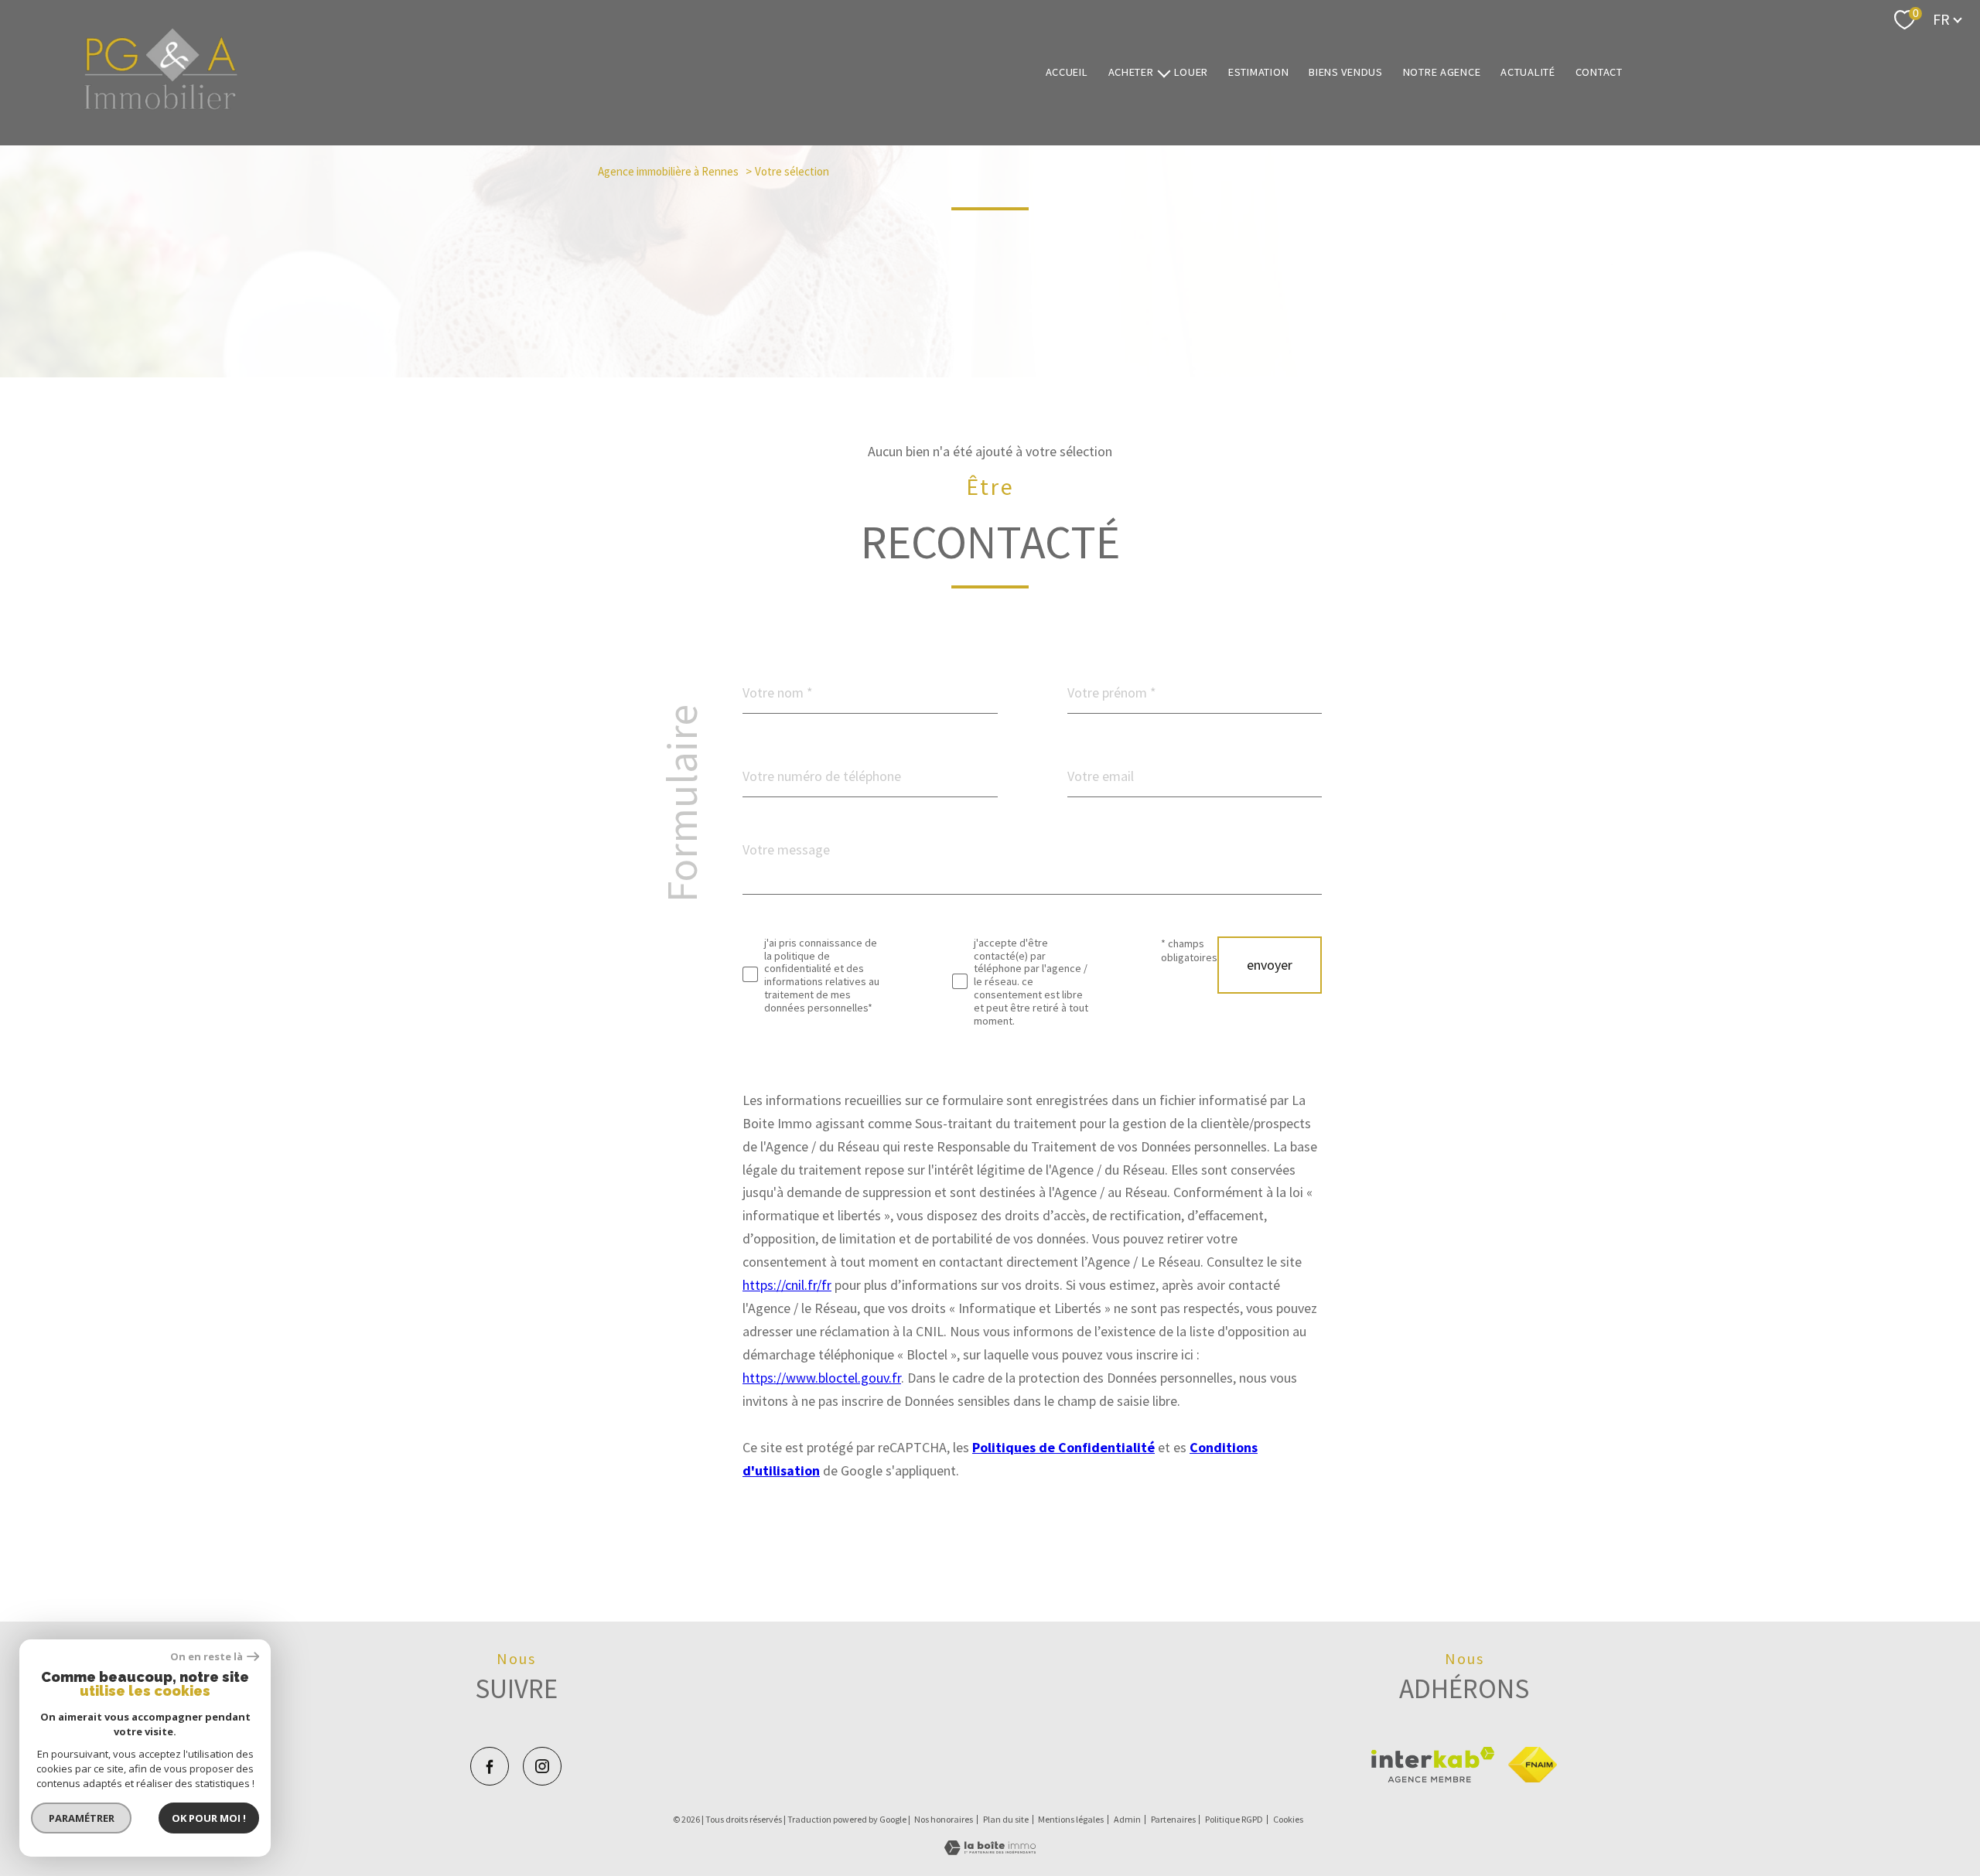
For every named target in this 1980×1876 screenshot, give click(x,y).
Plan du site (1006, 1819)
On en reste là (207, 1657)
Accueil (1067, 73)
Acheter (1131, 73)
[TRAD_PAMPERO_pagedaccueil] (161, 106)
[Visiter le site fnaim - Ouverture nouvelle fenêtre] (1533, 1765)
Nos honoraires (944, 1819)
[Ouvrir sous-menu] (1163, 72)
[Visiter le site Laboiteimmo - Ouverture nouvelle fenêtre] (990, 1850)
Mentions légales (1071, 1819)
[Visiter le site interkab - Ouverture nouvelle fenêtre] (1433, 1765)
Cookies (1288, 1820)
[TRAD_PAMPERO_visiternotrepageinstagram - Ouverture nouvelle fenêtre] (542, 1766)
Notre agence (1442, 73)
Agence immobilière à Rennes (668, 171)
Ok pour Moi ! (209, 1818)
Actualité (1528, 73)
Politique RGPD (1234, 1819)
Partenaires (1173, 1819)
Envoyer (1270, 965)
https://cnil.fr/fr (787, 1285)
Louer (1191, 73)
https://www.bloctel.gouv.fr (822, 1378)
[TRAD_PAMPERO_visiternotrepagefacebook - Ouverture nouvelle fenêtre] (490, 1766)
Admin (1127, 1819)
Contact (1599, 73)
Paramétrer (82, 1818)
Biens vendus (1346, 73)
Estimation (1258, 73)
